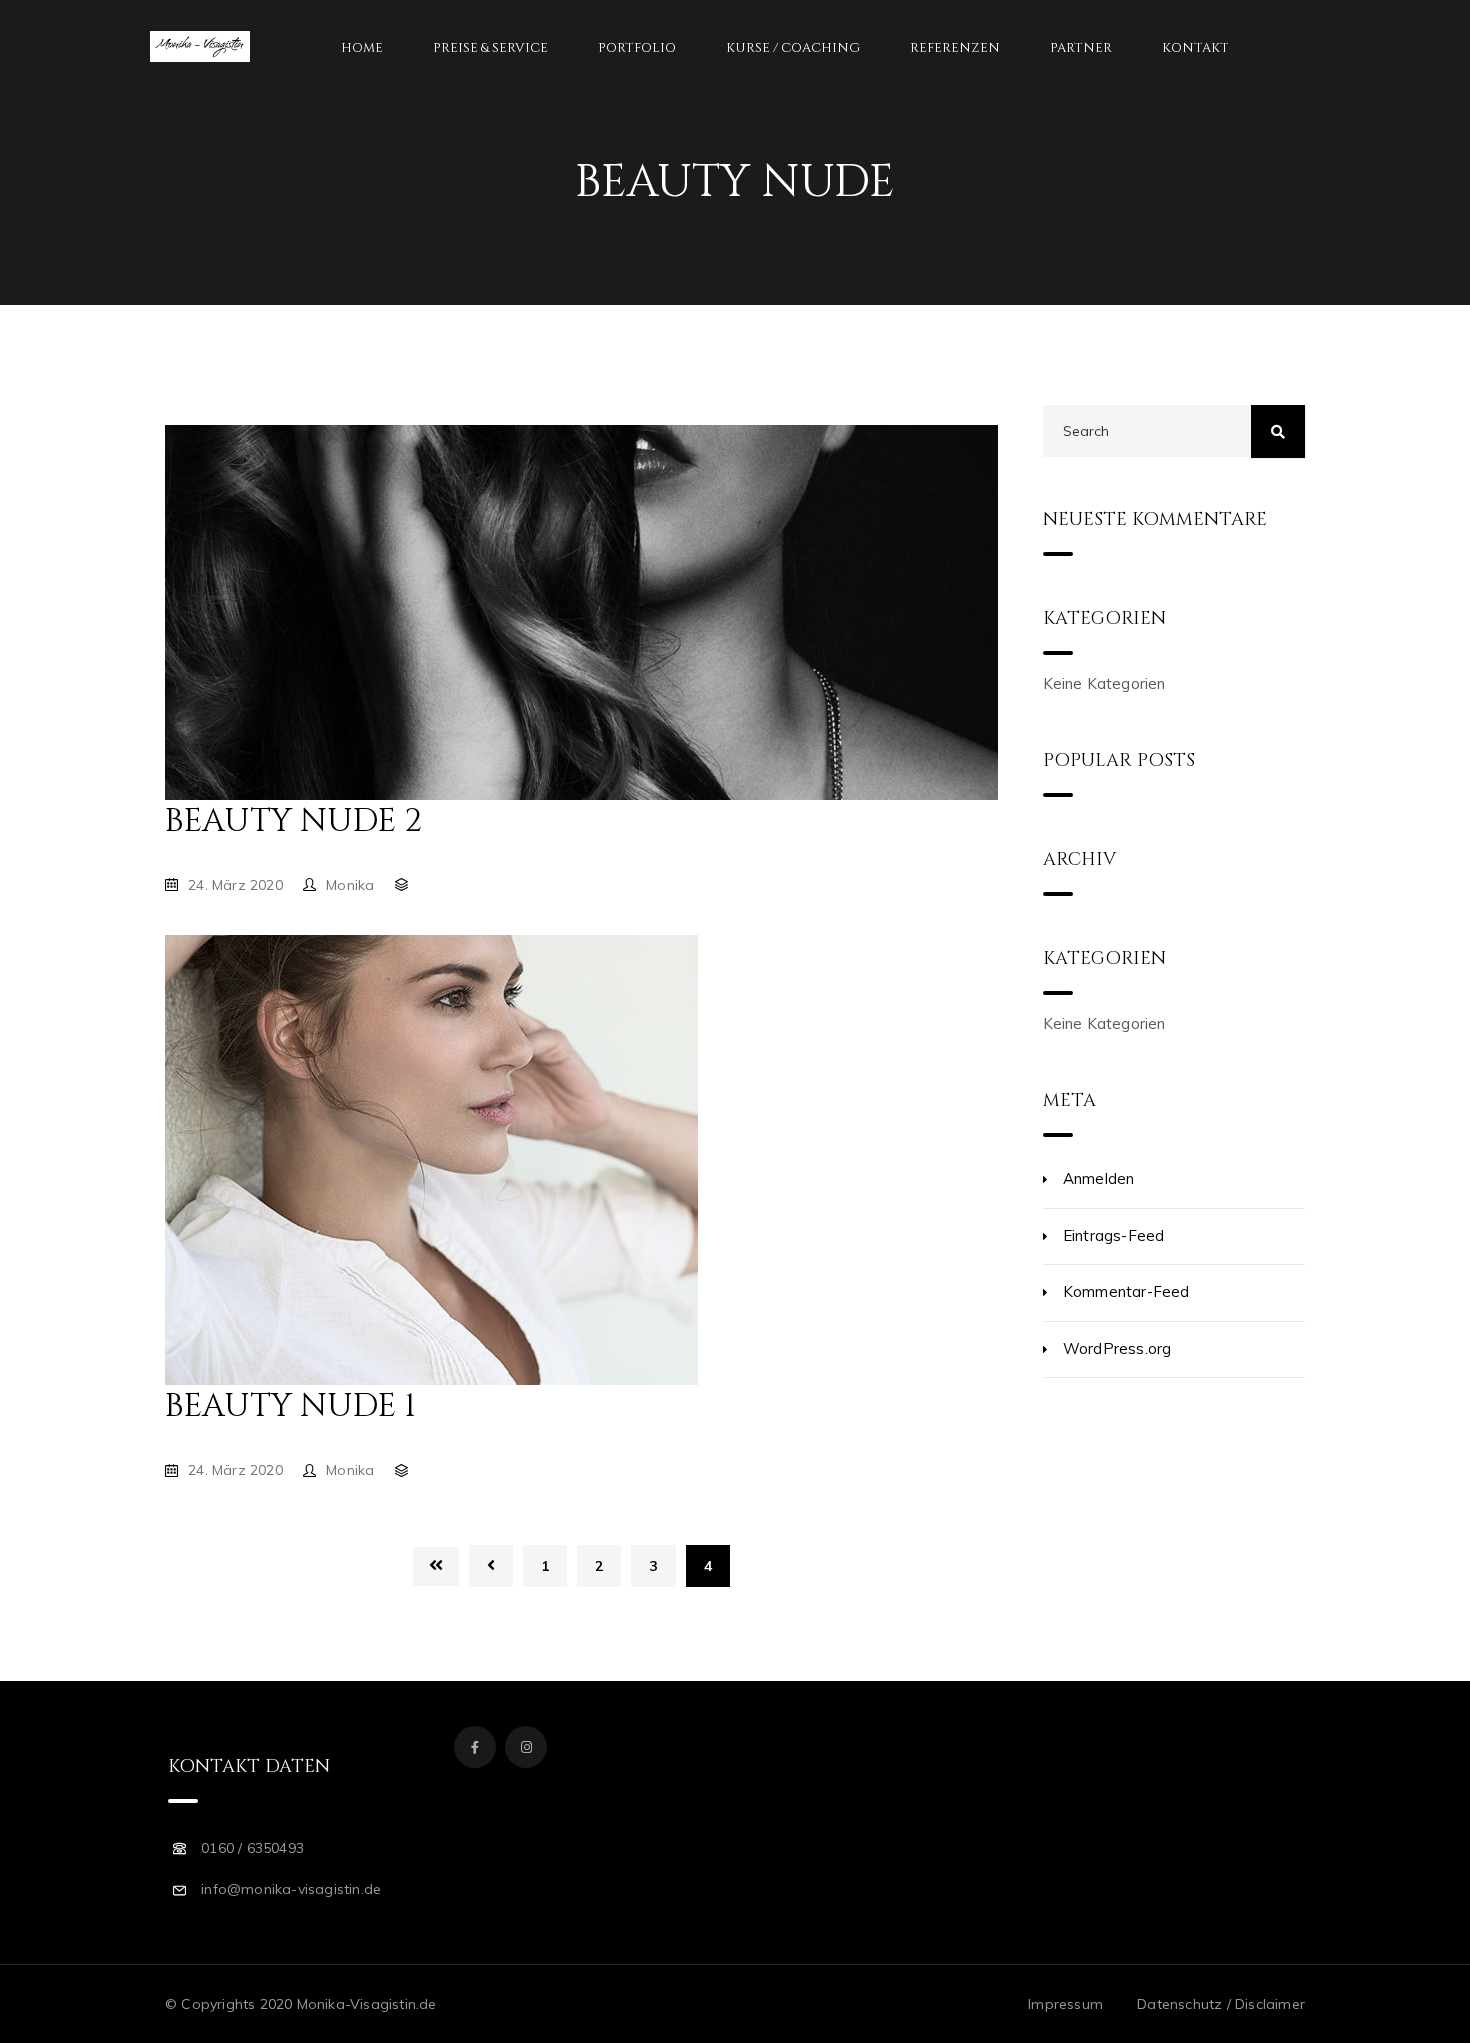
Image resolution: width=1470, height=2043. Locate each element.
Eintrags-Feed (1114, 1235)
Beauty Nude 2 (293, 821)
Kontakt (1195, 48)
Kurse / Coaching (793, 48)
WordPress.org (1117, 1348)
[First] (436, 1566)
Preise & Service (490, 48)
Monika (350, 885)
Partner (1081, 48)
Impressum (1065, 2004)
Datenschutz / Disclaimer (1221, 2004)
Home (362, 48)
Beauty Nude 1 (290, 1406)
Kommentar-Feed (1126, 1291)
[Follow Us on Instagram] (526, 1747)
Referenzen (955, 48)
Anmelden (1099, 1178)
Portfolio (637, 48)
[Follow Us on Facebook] (475, 1747)
